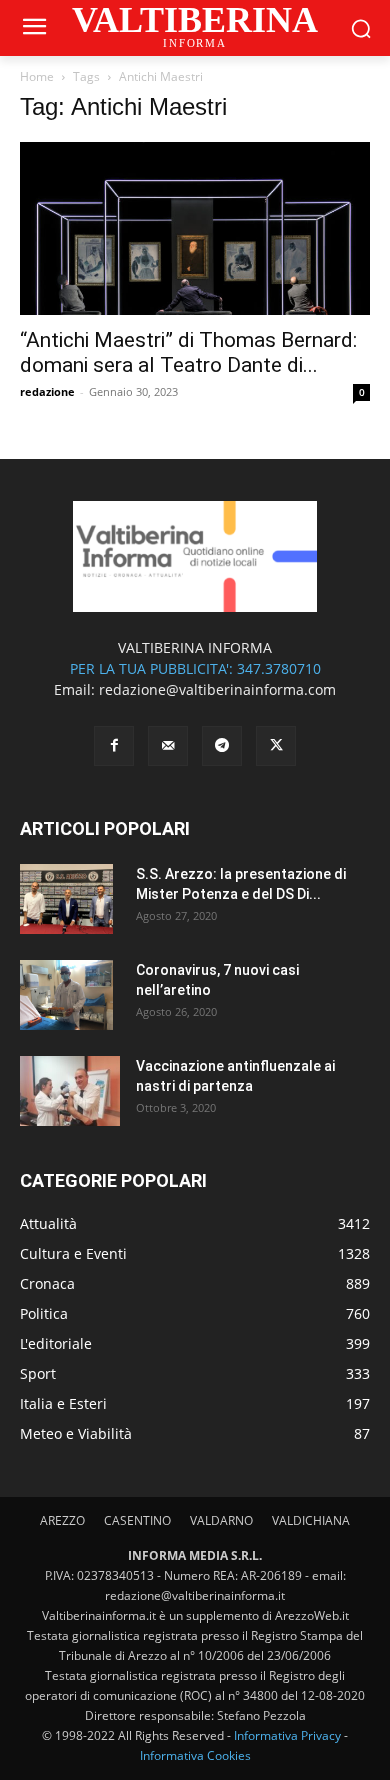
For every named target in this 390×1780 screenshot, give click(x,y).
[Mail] (168, 746)
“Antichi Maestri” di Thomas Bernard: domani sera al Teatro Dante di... (188, 352)
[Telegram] (222, 746)
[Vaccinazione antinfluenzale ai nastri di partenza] (70, 1091)
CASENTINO (137, 1520)
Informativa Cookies (195, 1755)
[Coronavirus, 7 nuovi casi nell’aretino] (66, 995)
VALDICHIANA (311, 1520)
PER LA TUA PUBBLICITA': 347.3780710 (195, 668)
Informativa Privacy (287, 1735)
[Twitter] (276, 746)
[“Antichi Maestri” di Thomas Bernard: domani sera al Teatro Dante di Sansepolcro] (195, 228)
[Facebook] (114, 746)
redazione (47, 391)
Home (37, 76)
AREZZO (62, 1520)
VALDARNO (221, 1520)
